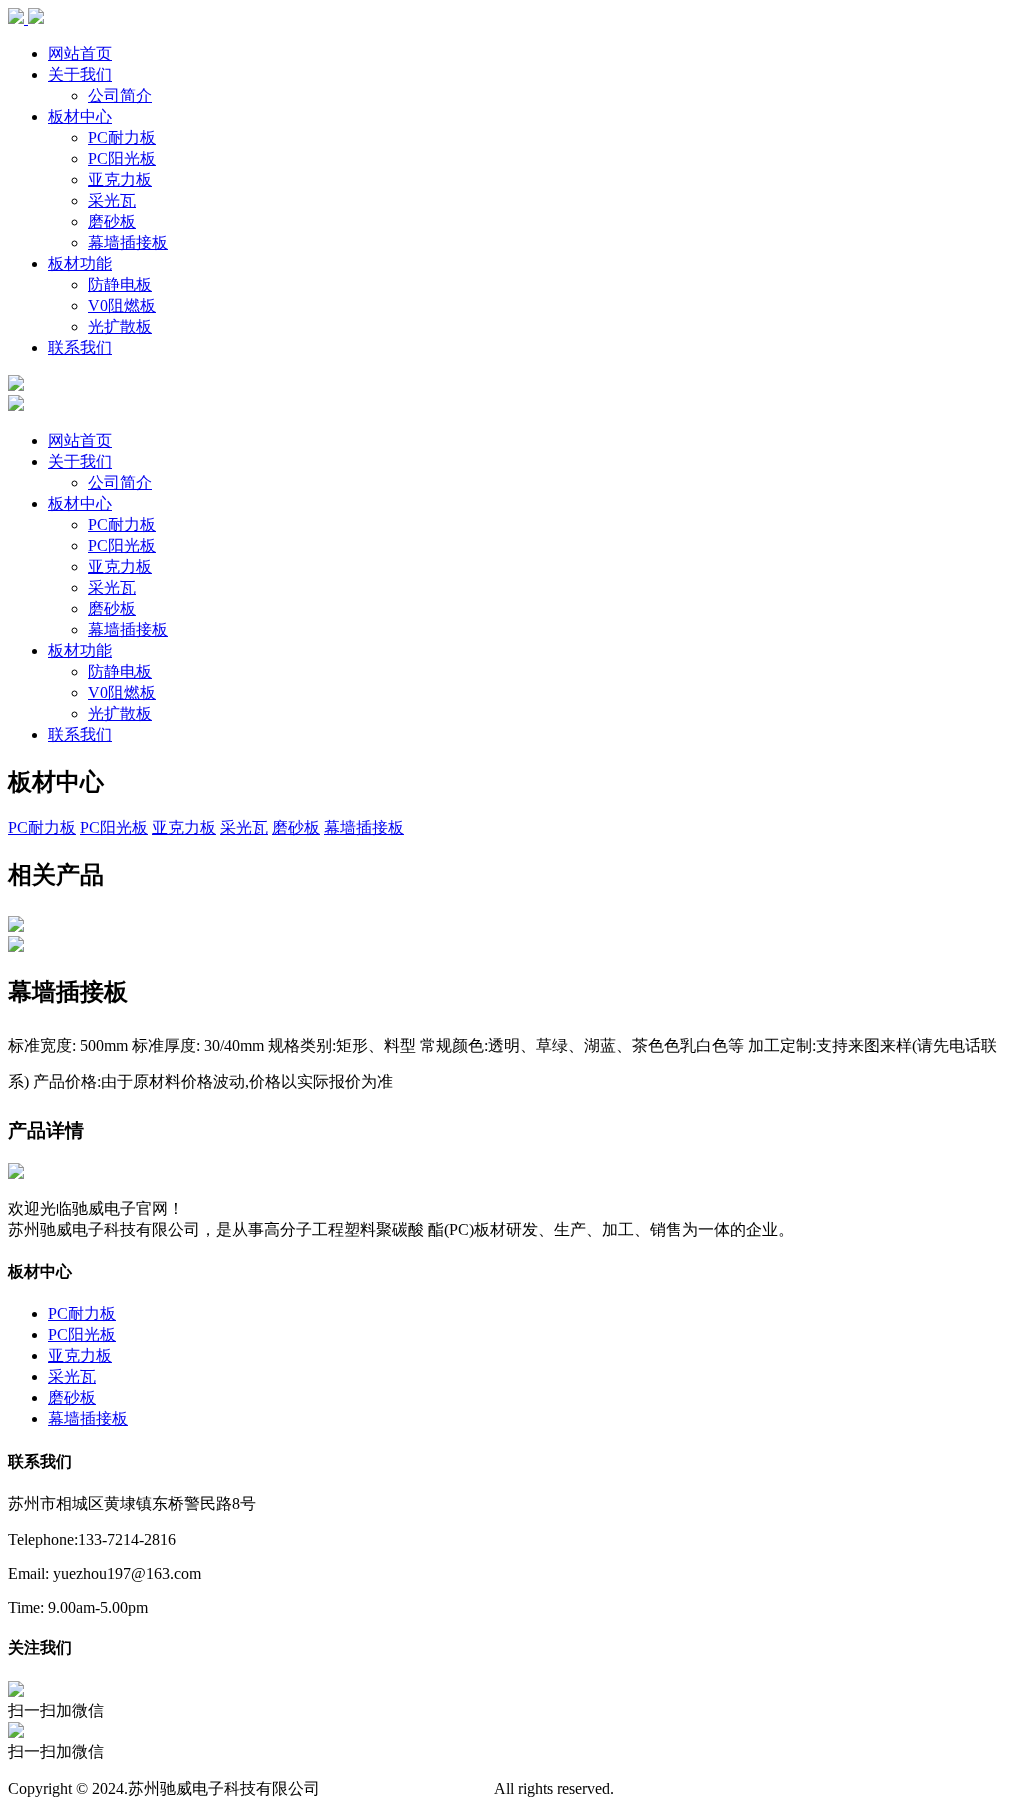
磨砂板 (112, 221)
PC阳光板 (122, 158)
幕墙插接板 (128, 242)
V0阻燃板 (122, 305)
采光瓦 (112, 200)
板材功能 (80, 263)
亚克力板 (120, 179)
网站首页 (80, 53)
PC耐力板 (122, 137)
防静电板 (120, 284)
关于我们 (80, 74)
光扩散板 (120, 326)
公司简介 (120, 95)
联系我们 (80, 347)
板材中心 (80, 116)
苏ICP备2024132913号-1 (407, 1788)
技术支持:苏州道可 (680, 1788)
